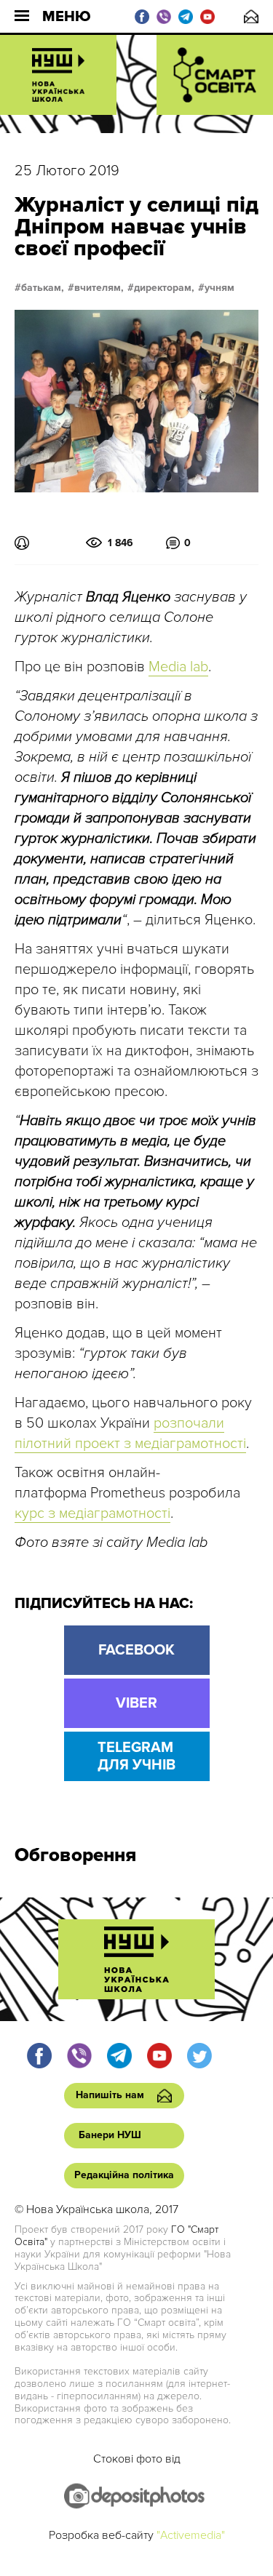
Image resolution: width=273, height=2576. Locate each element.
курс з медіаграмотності (92, 1513)
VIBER (136, 1703)
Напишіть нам (251, 16)
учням (219, 288)
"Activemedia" (191, 2535)
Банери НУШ (110, 2135)
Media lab (178, 667)
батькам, (43, 288)
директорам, (164, 288)
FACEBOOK (136, 1650)
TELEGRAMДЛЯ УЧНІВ (136, 1756)
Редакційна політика (124, 2175)
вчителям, (99, 288)
